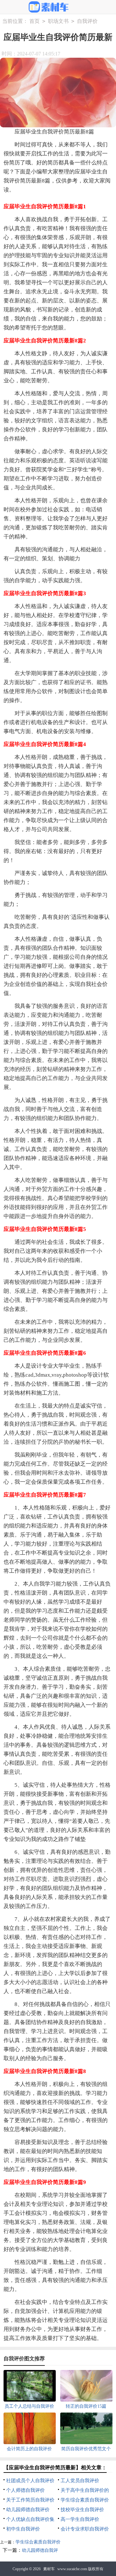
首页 (34, 21)
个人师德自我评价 (25, 2490)
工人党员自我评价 (80, 2481)
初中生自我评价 (23, 2529)
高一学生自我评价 (80, 2519)
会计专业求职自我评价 (85, 2529)
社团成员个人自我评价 (30, 2481)
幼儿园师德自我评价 (28, 2510)
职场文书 (58, 21)
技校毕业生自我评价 (82, 2510)
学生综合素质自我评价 (85, 2500)
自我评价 (87, 21)
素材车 (49, 2569)
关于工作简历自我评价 (30, 2500)
